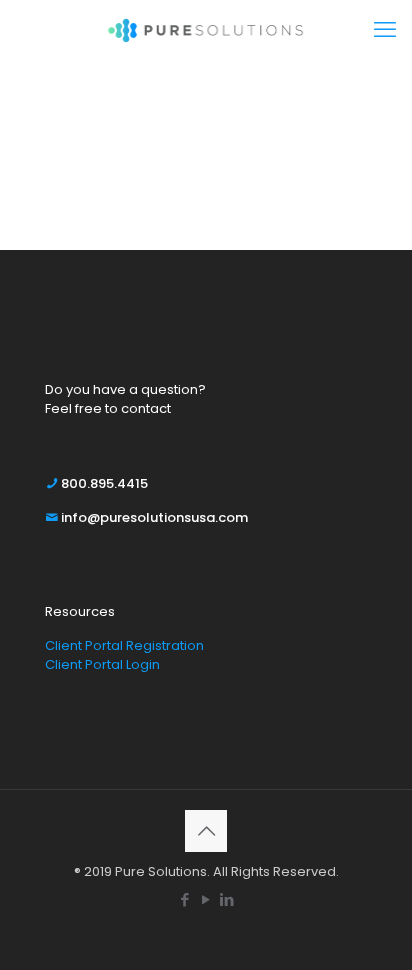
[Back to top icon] (206, 831)
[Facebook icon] (185, 899)
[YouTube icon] (206, 899)
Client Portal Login (102, 664)
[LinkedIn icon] (227, 899)
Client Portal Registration (124, 645)
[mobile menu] (385, 30)
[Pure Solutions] (206, 30)
